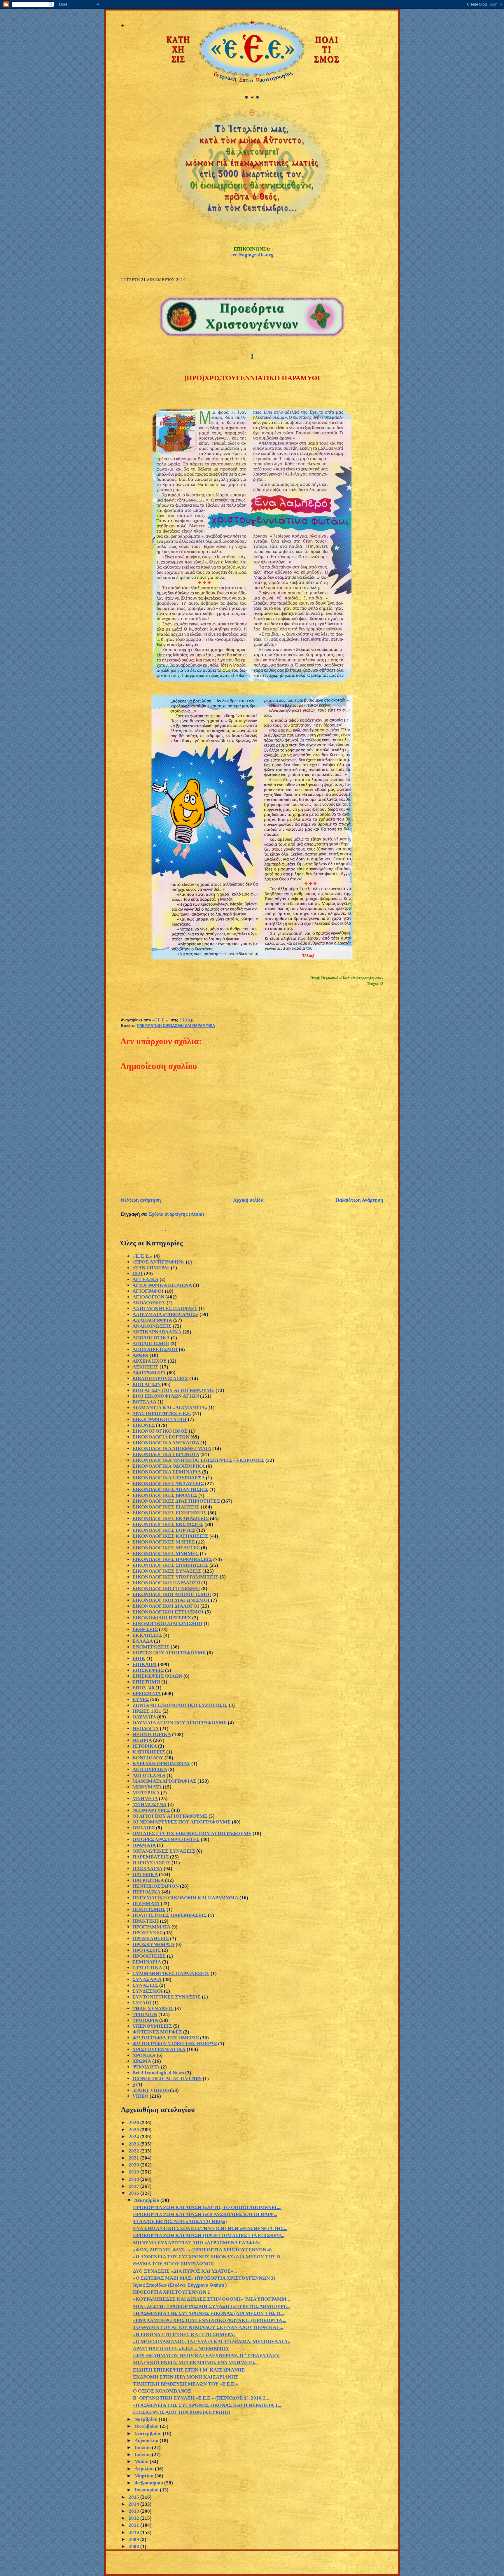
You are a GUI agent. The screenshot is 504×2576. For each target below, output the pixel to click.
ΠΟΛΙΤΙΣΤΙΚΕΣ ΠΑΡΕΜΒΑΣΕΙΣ (170, 1915)
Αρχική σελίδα (248, 1200)
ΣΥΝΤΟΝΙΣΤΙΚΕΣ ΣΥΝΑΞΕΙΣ (167, 1997)
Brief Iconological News (158, 2073)
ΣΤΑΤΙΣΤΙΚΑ (147, 1968)
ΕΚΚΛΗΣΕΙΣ (147, 1635)
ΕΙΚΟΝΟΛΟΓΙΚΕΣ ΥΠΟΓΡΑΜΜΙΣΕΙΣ (175, 1577)
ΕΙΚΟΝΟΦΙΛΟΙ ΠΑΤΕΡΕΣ (162, 1618)
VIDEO (140, 2096)
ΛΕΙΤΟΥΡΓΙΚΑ (150, 1769)
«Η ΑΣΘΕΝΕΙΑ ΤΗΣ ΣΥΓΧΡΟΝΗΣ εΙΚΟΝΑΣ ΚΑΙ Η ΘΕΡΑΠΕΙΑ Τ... (207, 2405)
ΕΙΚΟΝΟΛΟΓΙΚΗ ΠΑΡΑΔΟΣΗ (166, 1583)
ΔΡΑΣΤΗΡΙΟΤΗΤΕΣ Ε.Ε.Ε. (162, 1414)
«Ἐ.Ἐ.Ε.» (142, 1256)
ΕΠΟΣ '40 (143, 1688)
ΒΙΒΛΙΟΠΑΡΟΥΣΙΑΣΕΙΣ (160, 1379)
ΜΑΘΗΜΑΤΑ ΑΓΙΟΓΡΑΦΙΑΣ (164, 1781)
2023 (134, 2144)
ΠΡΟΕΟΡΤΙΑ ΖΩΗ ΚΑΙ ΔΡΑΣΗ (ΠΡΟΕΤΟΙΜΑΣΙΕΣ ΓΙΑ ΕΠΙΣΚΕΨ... (209, 2235)
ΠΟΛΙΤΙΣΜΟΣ (149, 1909)
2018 (134, 2179)
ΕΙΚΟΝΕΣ (144, 1425)
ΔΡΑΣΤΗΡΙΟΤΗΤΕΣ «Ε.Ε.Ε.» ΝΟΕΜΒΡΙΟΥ (181, 2349)
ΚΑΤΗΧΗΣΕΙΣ (149, 1752)
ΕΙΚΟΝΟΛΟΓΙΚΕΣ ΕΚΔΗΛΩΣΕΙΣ (171, 1519)
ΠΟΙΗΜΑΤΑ (146, 1904)
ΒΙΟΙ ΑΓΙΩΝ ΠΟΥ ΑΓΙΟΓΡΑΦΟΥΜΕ (173, 1390)
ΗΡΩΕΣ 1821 (147, 1711)
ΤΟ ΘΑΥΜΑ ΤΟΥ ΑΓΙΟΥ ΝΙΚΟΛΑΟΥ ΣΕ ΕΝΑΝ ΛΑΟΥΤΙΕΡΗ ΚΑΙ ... (208, 2327)
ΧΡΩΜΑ (142, 2061)
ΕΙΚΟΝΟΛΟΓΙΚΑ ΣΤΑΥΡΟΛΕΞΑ (169, 1478)
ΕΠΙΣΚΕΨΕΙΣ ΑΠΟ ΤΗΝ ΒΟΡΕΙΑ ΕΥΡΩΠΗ (182, 2412)
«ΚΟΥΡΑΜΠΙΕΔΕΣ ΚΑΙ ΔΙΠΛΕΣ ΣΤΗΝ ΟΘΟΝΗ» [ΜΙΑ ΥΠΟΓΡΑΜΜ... (211, 2299)
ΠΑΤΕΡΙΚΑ (145, 1874)
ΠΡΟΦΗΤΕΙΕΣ (149, 1956)
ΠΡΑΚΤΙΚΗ (146, 1921)
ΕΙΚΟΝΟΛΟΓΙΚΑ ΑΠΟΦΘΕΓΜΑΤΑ (172, 1449)
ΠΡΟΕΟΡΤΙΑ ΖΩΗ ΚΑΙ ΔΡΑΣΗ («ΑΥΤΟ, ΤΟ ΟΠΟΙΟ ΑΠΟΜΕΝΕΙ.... (207, 2207)
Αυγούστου (147, 2441)
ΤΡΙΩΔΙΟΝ (145, 2014)
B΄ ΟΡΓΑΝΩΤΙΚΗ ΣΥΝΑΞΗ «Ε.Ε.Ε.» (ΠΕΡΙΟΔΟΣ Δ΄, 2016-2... (201, 2398)
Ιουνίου (143, 2455)
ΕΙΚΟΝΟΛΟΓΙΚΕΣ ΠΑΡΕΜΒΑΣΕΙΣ (172, 1559)
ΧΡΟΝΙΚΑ (144, 2055)
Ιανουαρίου (147, 2490)
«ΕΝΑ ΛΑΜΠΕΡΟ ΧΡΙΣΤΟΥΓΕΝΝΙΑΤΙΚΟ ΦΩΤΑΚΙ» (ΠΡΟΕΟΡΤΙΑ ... (210, 2320)
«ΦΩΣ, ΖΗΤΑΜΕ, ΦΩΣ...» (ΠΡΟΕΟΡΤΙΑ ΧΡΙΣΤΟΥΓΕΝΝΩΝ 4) (202, 2250)
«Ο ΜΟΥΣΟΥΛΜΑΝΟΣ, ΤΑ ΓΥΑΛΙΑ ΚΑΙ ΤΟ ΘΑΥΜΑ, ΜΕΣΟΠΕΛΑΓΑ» (212, 2342)
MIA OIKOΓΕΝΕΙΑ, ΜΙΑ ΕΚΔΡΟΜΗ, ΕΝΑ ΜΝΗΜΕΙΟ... (195, 2363)
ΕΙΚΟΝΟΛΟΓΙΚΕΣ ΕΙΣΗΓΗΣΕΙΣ (169, 1513)
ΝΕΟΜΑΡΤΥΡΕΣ (151, 1810)
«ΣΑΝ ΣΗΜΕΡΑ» (151, 1268)
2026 (134, 2123)
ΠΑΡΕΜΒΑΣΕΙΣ (151, 1857)
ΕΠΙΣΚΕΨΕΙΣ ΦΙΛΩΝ (157, 1676)
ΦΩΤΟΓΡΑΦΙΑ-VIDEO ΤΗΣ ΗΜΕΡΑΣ (175, 2044)
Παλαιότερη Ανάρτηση (359, 1200)
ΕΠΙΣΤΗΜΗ (146, 1682)
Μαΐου (142, 2462)
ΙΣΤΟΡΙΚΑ (145, 1746)
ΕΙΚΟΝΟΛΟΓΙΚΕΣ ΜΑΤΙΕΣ (164, 1542)
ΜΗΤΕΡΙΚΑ (146, 1793)
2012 (134, 2518)
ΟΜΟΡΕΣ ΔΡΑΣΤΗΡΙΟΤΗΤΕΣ (166, 1839)
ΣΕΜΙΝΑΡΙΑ (147, 1962)
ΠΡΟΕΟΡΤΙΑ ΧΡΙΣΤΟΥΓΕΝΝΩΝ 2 (171, 2292)
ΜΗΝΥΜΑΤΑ (147, 1787)
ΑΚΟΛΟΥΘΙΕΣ (149, 1303)
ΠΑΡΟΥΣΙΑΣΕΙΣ (151, 1863)
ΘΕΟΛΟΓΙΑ (146, 1729)
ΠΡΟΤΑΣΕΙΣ (147, 1950)
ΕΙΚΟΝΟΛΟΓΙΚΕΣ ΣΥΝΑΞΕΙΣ (167, 1571)
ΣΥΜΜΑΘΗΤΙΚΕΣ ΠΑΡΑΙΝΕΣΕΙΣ (171, 1974)
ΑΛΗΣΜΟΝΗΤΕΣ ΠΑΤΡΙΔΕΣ (165, 1309)
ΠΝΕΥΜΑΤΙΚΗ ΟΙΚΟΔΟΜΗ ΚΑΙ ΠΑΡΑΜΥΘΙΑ (176, 1026)
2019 (134, 2172)
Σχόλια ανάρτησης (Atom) (176, 1214)
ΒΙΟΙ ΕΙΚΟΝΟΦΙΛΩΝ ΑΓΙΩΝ (166, 1396)
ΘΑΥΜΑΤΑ (144, 1717)
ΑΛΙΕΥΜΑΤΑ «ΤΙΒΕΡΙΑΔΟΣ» (165, 1314)
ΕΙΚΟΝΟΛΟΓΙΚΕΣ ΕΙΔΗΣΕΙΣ (166, 1507)
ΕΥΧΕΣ (141, 1699)
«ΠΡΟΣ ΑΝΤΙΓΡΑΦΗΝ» (159, 1262)
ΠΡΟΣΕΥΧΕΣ (148, 1933)
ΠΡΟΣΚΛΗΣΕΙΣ (151, 1939)
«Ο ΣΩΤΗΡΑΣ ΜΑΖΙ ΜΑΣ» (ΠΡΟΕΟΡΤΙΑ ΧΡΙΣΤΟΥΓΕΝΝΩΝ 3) (204, 2278)
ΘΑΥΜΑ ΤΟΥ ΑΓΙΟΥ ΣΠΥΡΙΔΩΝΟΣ (173, 2264)
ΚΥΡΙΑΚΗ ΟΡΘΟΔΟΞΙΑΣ (161, 1764)
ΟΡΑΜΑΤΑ (144, 1845)
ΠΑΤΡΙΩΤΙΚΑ (148, 1880)
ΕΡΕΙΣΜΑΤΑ (147, 1694)
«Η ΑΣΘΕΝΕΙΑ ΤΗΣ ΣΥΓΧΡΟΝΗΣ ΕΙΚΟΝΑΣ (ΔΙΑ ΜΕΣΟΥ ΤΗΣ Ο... (208, 2257)
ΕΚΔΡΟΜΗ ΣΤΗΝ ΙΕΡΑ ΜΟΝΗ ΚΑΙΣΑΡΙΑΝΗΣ (186, 2377)
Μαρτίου (145, 2476)
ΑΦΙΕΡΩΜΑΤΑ (149, 1373)
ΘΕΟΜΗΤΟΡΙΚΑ (152, 1734)
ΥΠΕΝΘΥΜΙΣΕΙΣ (152, 2026)
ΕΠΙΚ (139, 1659)
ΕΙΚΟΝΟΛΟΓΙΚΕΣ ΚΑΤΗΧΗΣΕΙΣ (170, 1536)
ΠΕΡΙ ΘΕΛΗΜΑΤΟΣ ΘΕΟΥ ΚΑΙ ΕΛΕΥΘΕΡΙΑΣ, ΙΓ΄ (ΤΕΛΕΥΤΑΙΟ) (206, 2356)
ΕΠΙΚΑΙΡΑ (145, 1664)
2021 (134, 2158)
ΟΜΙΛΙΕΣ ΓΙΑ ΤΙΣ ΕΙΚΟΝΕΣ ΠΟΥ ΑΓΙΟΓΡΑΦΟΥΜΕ (192, 1834)
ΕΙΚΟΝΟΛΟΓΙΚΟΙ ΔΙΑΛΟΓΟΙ (166, 1606)
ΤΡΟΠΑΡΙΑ (145, 2020)
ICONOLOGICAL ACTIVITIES (167, 2079)
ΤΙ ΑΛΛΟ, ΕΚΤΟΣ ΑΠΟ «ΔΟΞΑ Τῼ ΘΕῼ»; (180, 2221)
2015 (134, 2497)
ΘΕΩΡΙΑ (142, 1740)
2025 (134, 2130)
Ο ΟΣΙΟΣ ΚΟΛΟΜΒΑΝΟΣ (162, 2391)
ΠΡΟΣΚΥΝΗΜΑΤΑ (153, 1944)
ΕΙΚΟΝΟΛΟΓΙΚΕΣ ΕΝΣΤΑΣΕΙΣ (168, 1524)
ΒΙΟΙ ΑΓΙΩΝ (147, 1384)
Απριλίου (145, 2469)
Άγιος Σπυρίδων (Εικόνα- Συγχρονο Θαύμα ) (180, 2285)
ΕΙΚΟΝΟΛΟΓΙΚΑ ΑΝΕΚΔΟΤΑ (166, 1443)
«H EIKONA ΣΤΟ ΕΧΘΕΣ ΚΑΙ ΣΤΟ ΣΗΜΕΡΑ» (184, 2335)
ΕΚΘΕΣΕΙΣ (145, 1629)
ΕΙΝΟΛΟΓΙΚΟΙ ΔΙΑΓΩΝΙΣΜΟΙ (167, 1624)
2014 (134, 2504)
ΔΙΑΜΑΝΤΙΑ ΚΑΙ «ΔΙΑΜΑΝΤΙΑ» (170, 1408)
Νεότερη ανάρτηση (141, 1200)
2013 (134, 2511)
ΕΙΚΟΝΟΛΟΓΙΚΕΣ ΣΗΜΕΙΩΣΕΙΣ (170, 1565)
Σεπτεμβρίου (149, 2434)
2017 (134, 2186)
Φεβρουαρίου (149, 2483)
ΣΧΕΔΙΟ (142, 2003)
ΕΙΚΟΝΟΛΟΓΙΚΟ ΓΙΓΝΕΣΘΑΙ (166, 1589)
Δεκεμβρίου (147, 2200)
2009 (134, 2539)
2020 (134, 2165)
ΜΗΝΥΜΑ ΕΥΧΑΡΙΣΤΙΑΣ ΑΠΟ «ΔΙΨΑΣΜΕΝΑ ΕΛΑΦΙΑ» (197, 2243)
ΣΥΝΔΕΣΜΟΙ (148, 1991)
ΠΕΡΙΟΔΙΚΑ (146, 1892)
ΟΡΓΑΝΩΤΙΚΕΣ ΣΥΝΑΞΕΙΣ (164, 1851)
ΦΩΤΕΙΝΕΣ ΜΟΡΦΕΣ (157, 2032)
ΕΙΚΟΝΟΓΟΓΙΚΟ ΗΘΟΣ (160, 1431)
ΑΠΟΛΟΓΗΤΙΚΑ (151, 1338)
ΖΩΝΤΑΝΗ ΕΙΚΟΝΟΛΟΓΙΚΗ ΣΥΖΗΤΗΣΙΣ (180, 1705)
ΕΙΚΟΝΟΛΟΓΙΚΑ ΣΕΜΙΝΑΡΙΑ (167, 1472)
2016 (134, 2193)
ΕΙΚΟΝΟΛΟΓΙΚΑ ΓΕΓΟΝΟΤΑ (166, 1454)
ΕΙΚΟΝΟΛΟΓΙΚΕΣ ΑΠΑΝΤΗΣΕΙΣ (170, 1489)
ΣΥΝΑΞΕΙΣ (145, 1985)
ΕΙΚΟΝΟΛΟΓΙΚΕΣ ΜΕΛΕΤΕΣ (166, 1548)
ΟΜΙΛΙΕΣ (144, 1828)
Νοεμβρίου (147, 2419)
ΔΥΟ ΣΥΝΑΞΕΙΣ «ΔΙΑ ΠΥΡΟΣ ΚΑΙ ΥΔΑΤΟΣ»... (185, 2271)
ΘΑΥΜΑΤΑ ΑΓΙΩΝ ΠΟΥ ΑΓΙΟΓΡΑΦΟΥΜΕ (180, 1723)
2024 (134, 2137)
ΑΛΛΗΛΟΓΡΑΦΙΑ (152, 1320)
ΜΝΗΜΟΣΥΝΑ (149, 1804)
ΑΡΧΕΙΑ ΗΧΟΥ (149, 1361)
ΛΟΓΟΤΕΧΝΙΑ (149, 1775)
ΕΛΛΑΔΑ (143, 1641)
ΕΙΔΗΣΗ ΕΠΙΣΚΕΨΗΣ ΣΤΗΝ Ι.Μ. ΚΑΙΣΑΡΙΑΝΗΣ (189, 2370)
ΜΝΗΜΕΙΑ (145, 1799)
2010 (134, 2532)
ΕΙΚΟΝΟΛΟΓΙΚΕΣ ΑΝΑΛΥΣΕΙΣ (168, 1484)
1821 (138, 1274)
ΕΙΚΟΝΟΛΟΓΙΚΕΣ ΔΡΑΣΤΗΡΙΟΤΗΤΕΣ (176, 1501)
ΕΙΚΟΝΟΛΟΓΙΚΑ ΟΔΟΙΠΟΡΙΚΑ (169, 1466)
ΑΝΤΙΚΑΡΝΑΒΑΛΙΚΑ (157, 1332)
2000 (134, 2546)
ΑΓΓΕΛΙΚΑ (145, 1279)
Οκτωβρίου (147, 2426)
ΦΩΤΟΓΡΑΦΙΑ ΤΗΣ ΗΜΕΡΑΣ (166, 2038)
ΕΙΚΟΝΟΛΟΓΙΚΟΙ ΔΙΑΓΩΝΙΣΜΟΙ (171, 1600)
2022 (134, 2151)
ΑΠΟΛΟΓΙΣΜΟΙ (151, 1344)
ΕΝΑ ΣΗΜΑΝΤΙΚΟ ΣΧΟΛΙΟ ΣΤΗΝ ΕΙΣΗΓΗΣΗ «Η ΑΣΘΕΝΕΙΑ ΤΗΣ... (210, 2228)
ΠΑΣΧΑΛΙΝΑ (147, 1869)
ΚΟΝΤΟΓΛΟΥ (148, 1758)
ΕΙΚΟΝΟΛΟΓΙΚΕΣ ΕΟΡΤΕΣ (164, 1530)
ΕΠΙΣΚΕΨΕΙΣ (148, 1670)
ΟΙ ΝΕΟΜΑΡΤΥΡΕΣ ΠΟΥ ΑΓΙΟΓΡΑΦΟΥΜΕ (182, 1822)
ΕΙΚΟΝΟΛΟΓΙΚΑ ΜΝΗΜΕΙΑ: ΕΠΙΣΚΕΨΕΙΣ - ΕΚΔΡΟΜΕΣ (198, 1460)
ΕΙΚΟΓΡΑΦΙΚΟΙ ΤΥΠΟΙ (160, 1419)
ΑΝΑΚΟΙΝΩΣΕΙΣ (152, 1326)
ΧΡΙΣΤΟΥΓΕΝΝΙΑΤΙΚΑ (159, 2049)
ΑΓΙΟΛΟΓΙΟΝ (148, 1297)
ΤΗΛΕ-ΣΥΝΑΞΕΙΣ (153, 2009)
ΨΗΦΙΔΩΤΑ (146, 2067)
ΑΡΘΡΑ (140, 1355)
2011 (134, 2525)
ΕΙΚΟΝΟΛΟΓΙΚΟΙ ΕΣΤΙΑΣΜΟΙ (168, 1612)
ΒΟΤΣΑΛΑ (144, 1402)
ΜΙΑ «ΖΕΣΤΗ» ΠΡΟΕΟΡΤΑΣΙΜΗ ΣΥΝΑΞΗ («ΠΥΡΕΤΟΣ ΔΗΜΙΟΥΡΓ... (211, 2306)
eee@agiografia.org (252, 255)
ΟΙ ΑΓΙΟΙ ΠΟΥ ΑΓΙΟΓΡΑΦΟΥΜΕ (170, 1816)
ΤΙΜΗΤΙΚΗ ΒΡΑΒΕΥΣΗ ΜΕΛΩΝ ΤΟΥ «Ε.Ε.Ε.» (185, 2384)
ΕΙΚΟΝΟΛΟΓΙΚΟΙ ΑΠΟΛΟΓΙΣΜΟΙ (172, 1594)
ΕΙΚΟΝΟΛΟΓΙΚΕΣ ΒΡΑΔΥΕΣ (165, 1495)
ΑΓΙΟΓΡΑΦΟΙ (148, 1291)
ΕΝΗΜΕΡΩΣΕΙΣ (151, 1647)
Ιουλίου (143, 2448)
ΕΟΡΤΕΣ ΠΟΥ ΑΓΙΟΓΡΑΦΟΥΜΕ (169, 1653)
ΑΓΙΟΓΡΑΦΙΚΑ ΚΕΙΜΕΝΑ (162, 1285)
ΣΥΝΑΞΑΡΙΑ (147, 1979)
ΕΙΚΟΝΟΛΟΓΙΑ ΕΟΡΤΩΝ (161, 1437)
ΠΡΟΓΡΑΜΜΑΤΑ (151, 1927)
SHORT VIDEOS (151, 2090)
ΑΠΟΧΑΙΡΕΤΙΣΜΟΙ (155, 1349)
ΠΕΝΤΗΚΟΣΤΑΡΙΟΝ (156, 1886)
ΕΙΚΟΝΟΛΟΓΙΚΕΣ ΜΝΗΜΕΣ (166, 1554)
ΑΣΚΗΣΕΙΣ (145, 1367)
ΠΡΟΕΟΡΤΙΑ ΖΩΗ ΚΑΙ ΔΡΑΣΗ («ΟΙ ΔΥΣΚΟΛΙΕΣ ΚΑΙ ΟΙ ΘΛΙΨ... (205, 2214)
